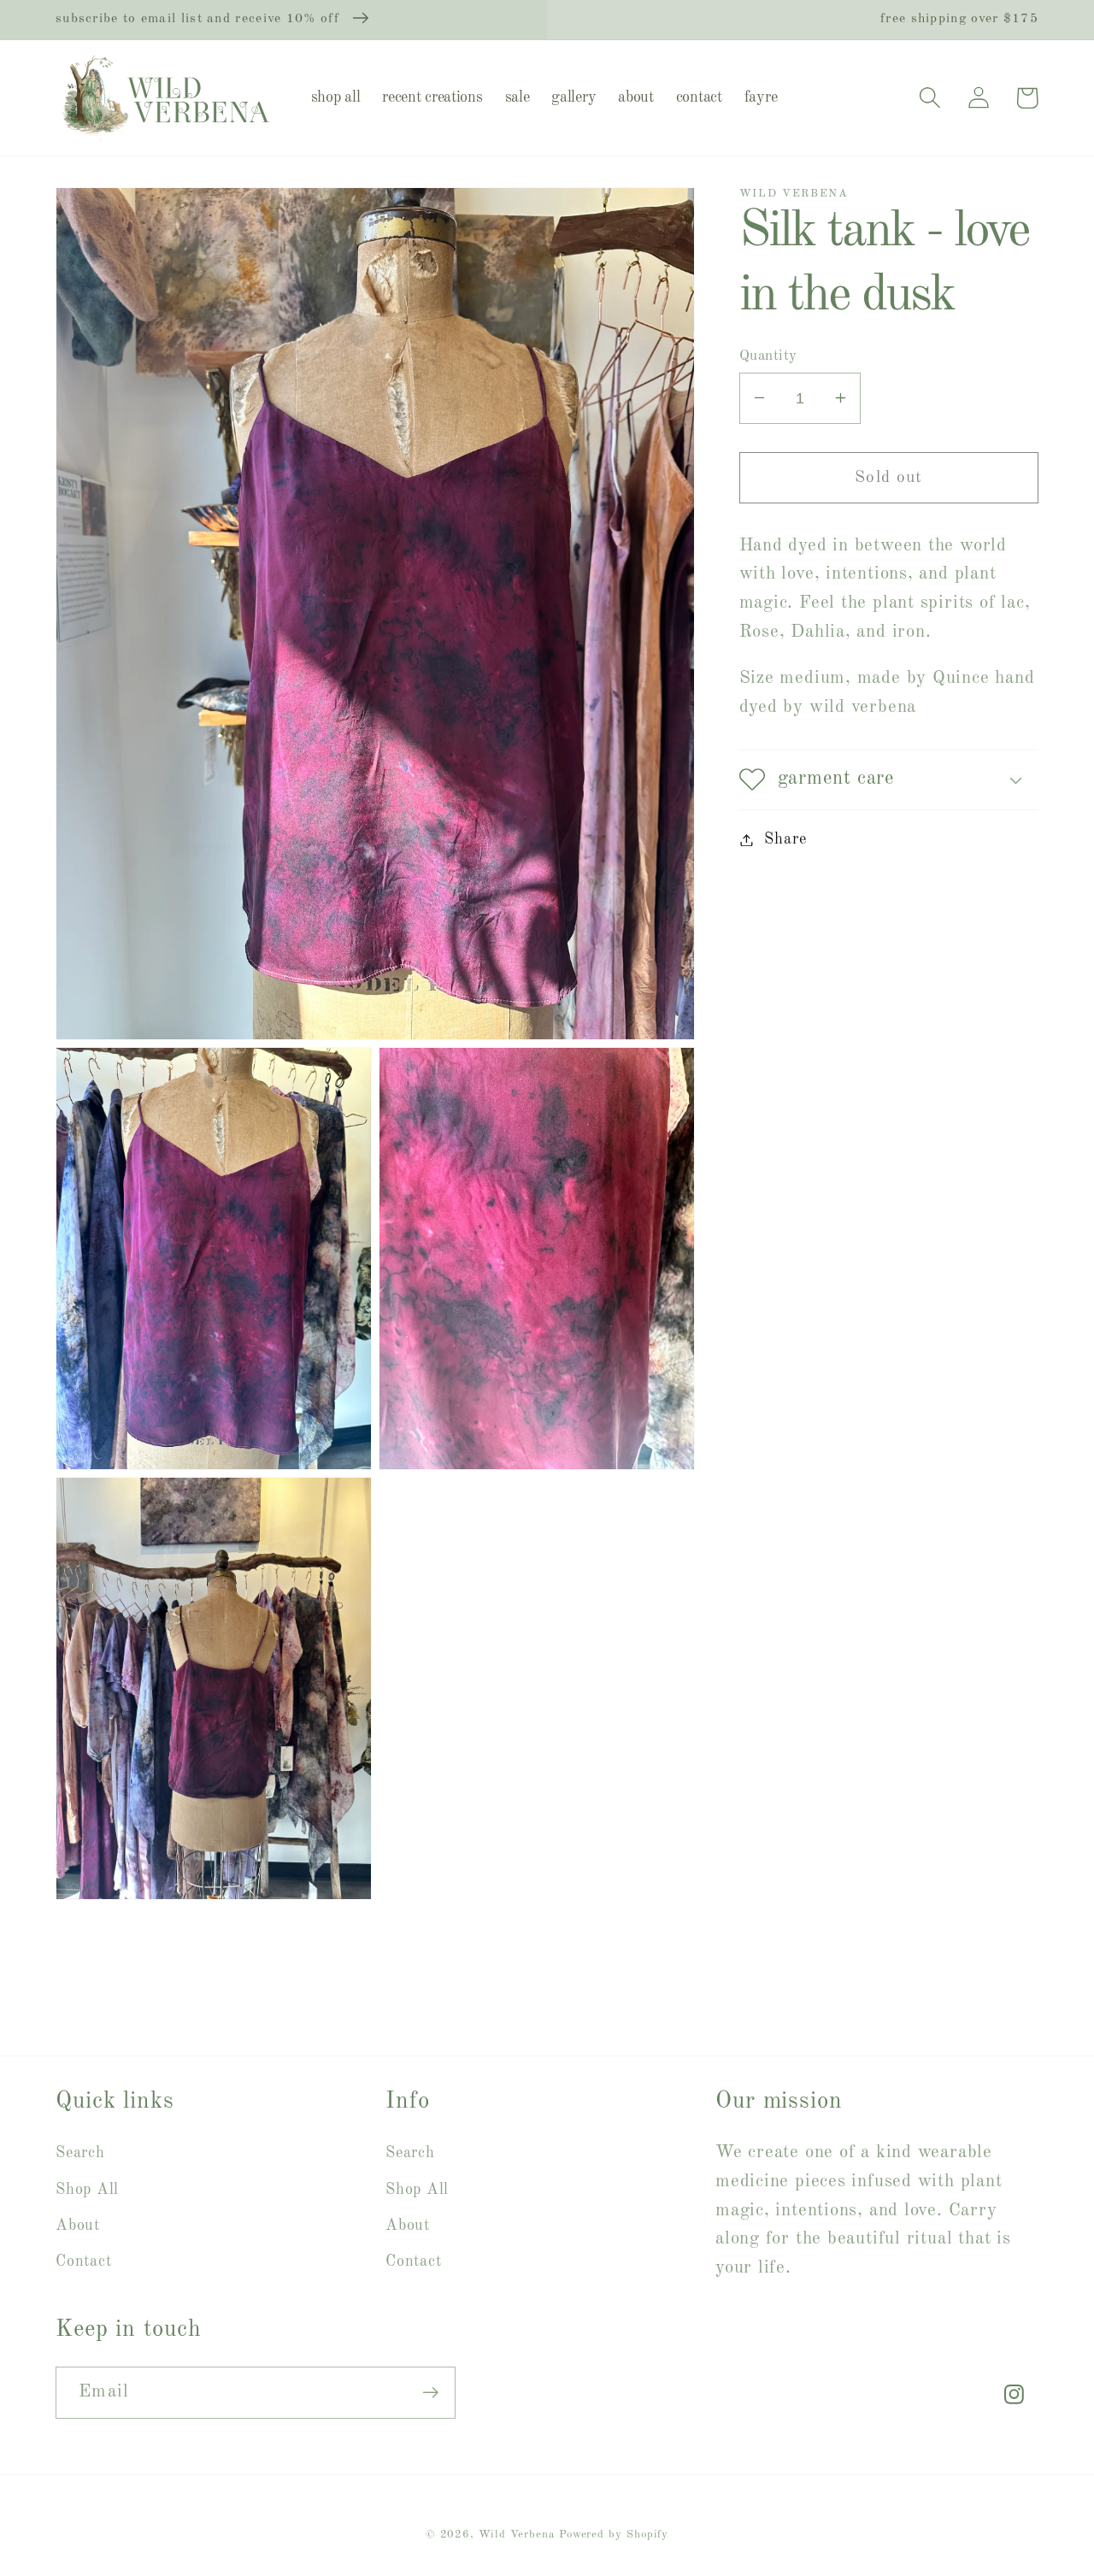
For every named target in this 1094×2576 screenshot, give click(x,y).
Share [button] (785, 839)
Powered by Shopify (614, 2535)
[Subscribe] (430, 2393)
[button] (929, 98)
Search (80, 2153)
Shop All (87, 2190)
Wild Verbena (517, 2535)
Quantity (768, 355)
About (78, 2226)
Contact (83, 2261)
